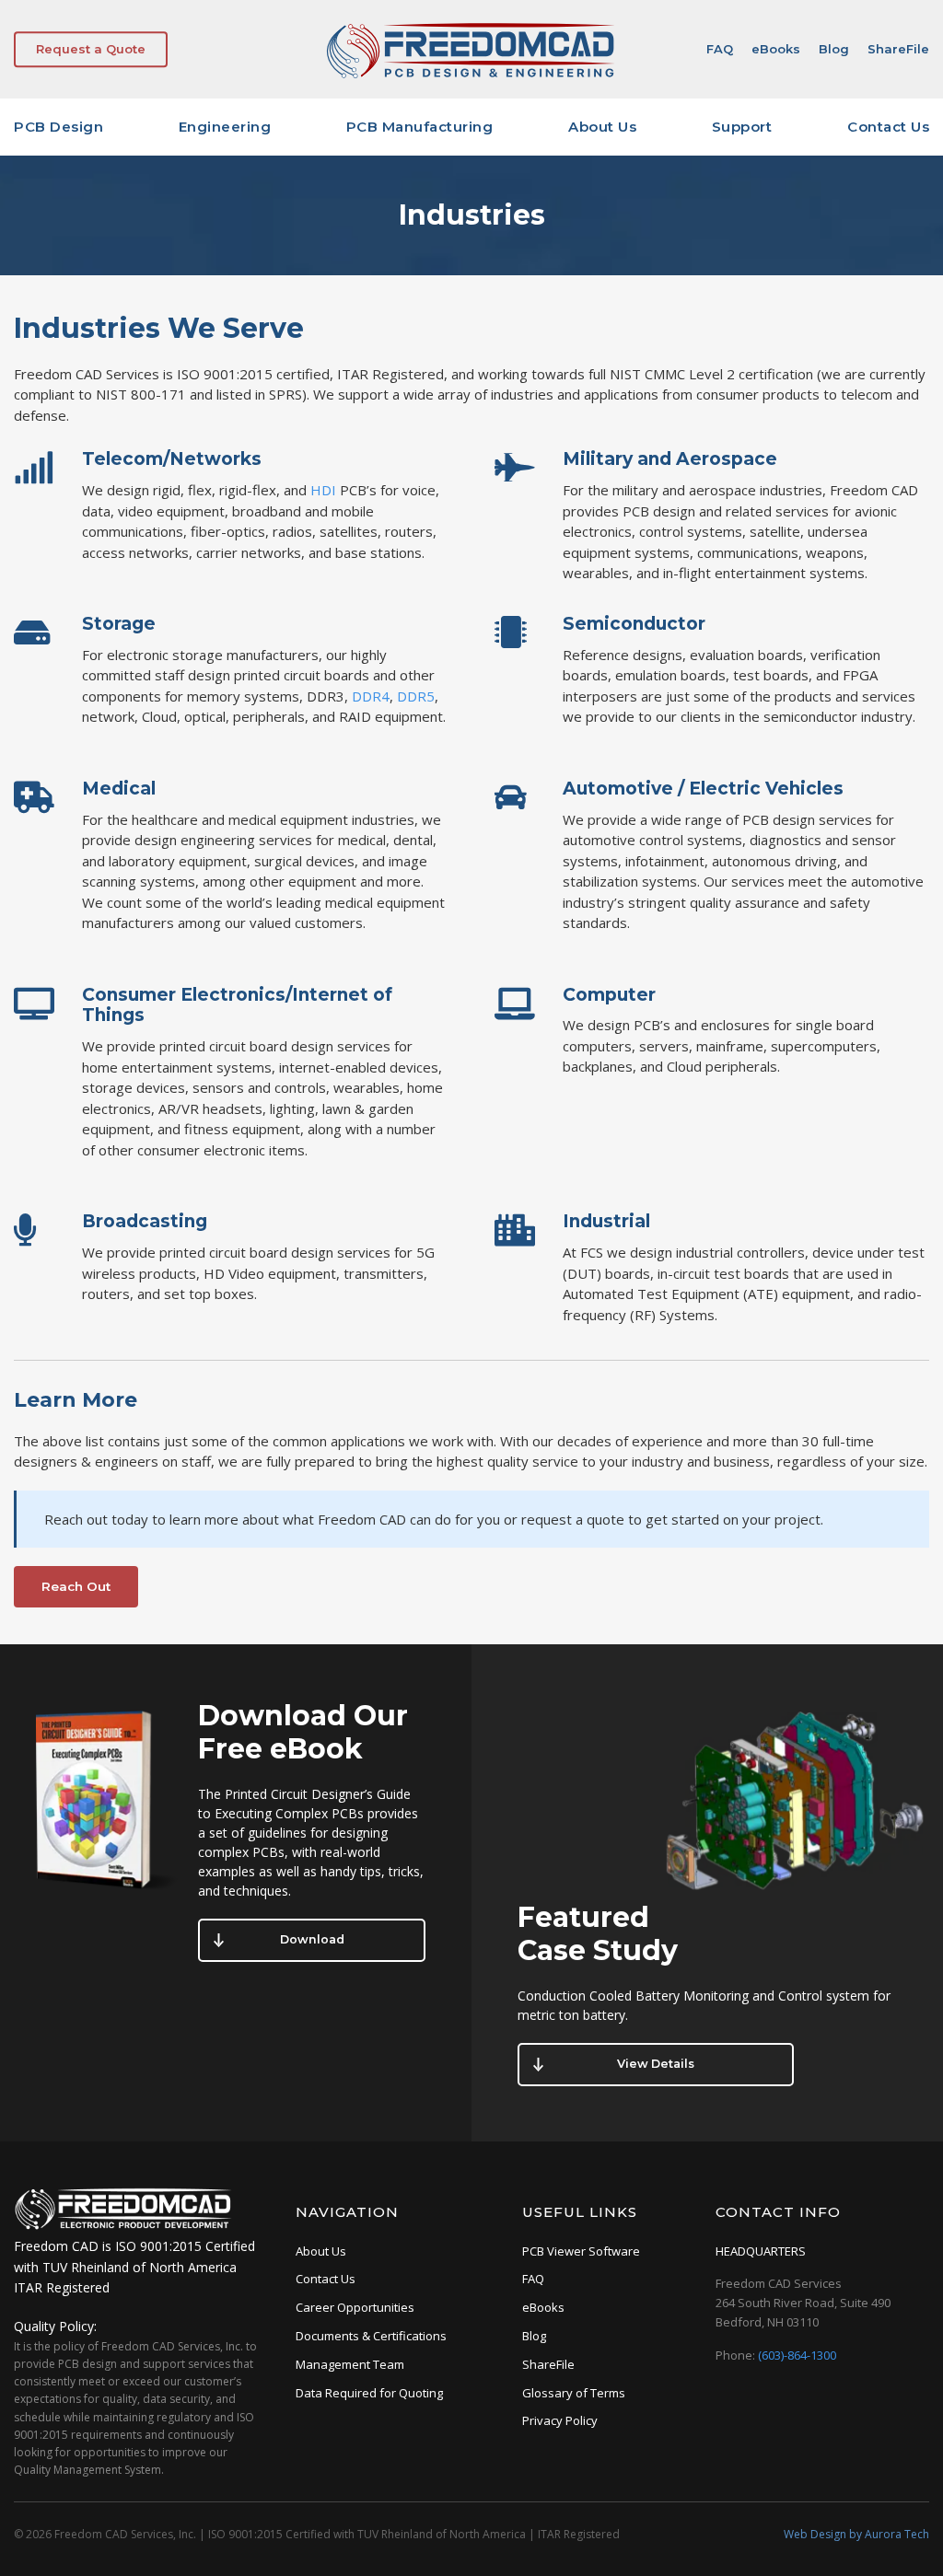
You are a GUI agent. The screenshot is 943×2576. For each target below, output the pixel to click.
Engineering (225, 127)
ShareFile (898, 49)
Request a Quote (91, 49)
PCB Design (58, 127)
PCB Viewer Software (581, 2251)
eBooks (776, 49)
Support (742, 127)
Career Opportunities (355, 2307)
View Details (656, 2064)
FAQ (720, 49)
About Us (602, 127)
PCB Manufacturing (420, 127)
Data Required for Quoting (369, 2393)
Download (312, 1939)
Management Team (350, 2364)
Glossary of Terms (574, 2393)
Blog (834, 49)
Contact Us (888, 127)
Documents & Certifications (371, 2336)
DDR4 (371, 696)
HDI (323, 490)
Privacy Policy (560, 2420)
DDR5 (416, 696)
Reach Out (76, 1586)
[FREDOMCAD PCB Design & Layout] (471, 75)
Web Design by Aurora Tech (856, 2534)
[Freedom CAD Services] (124, 2226)
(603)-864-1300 (797, 2355)
